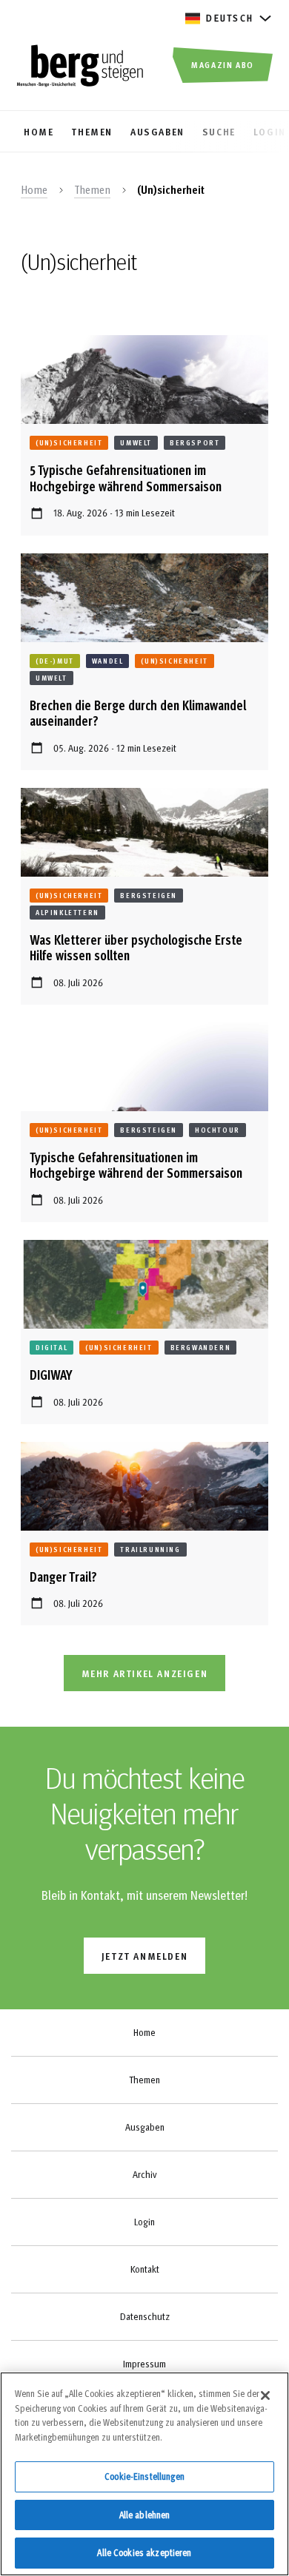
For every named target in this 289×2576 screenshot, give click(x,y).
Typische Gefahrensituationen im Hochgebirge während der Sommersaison (136, 1165)
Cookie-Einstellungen (144, 2476)
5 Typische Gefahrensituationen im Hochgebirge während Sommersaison (126, 478)
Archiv (144, 2174)
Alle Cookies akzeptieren (144, 2552)
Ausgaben (145, 2127)
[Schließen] (265, 2395)
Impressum (144, 2364)
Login (144, 2222)
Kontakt (145, 2269)
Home (34, 189)
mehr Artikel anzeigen (145, 1673)
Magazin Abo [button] (223, 64)
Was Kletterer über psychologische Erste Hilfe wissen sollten (136, 947)
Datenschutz (145, 2316)
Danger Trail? (63, 1576)
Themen (92, 189)
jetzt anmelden (144, 1956)
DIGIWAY (51, 1374)
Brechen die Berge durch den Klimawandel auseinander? (138, 713)
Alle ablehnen (145, 2515)
